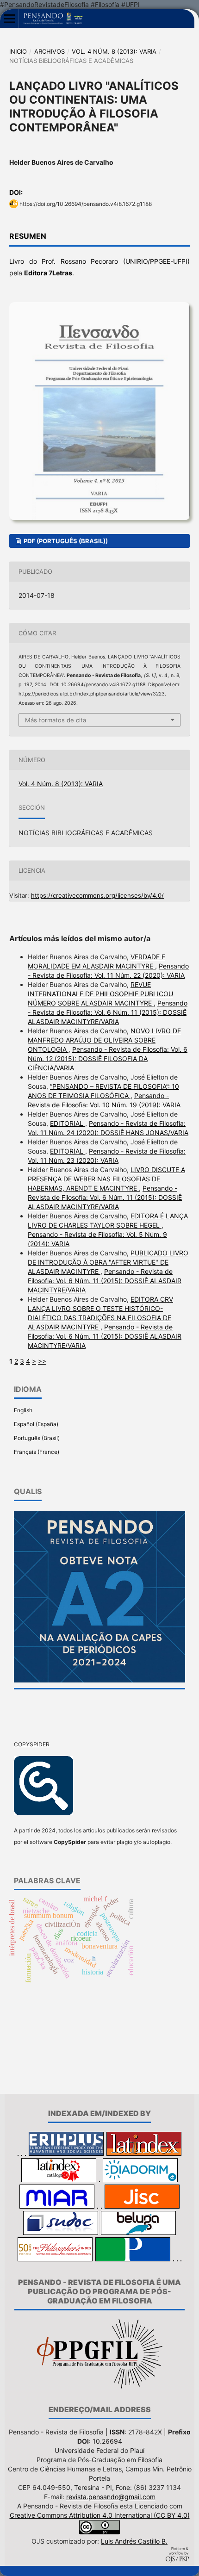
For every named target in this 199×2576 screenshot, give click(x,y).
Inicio (18, 51)
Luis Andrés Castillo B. (134, 2541)
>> (42, 1361)
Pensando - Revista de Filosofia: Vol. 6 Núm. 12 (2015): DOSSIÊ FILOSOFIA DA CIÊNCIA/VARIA (108, 1058)
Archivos (50, 51)
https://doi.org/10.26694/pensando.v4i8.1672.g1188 (86, 204)
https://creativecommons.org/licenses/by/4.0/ (97, 895)
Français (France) (37, 1452)
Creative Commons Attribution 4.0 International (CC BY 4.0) (100, 2515)
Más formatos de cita (56, 720)
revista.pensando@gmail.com (111, 2497)
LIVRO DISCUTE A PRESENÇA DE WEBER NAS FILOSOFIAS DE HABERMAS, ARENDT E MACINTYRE (106, 1179)
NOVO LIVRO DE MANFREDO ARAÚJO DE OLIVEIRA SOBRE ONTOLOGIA (104, 1040)
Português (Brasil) (37, 1438)
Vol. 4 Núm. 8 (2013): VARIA (114, 51)
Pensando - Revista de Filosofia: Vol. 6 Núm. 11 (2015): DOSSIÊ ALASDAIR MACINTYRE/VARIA (108, 1012)
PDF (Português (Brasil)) (65, 541)
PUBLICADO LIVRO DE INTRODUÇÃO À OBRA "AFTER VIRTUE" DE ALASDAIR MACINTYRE (108, 1262)
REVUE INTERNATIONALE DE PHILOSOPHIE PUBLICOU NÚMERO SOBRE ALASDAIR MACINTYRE (100, 994)
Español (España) (36, 1424)
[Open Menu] (9, 19)
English (23, 1410)
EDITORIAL (68, 1123)
